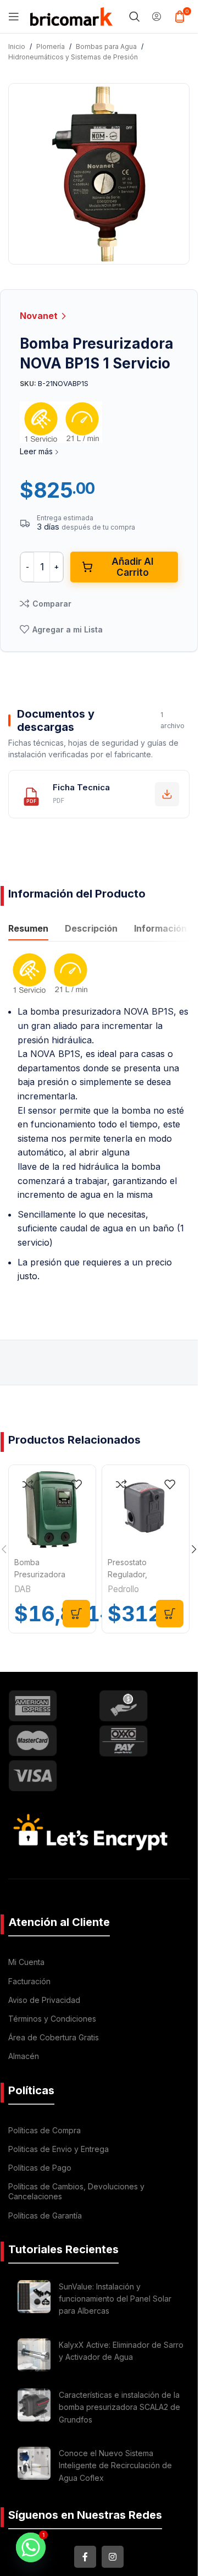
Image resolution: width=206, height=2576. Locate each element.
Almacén (24, 2056)
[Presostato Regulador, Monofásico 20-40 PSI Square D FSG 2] (146, 1509)
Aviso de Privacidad (44, 2000)
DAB (23, 1589)
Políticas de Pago (40, 2168)
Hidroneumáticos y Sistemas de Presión (73, 57)
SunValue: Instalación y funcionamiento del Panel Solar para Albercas (115, 2299)
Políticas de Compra (44, 2130)
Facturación (29, 1981)
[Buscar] (135, 16)
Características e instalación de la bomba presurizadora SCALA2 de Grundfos (119, 2407)
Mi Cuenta (26, 1962)
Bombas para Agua (106, 46)
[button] (76, 1614)
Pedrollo (123, 1589)
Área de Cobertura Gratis (54, 2037)
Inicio (17, 46)
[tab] (28, 929)
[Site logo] (71, 15)
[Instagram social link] (113, 2557)
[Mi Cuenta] (157, 16)
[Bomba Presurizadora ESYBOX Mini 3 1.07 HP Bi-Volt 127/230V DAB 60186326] (52, 1509)
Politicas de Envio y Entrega (59, 2149)
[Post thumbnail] (34, 2301)
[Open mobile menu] (14, 16)
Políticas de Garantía (45, 2216)
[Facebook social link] (85, 2557)
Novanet (40, 316)
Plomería (51, 46)
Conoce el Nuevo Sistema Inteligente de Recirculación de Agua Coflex (115, 2465)
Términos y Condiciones (52, 2019)
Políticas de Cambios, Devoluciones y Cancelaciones (76, 2191)
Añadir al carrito (132, 567)
